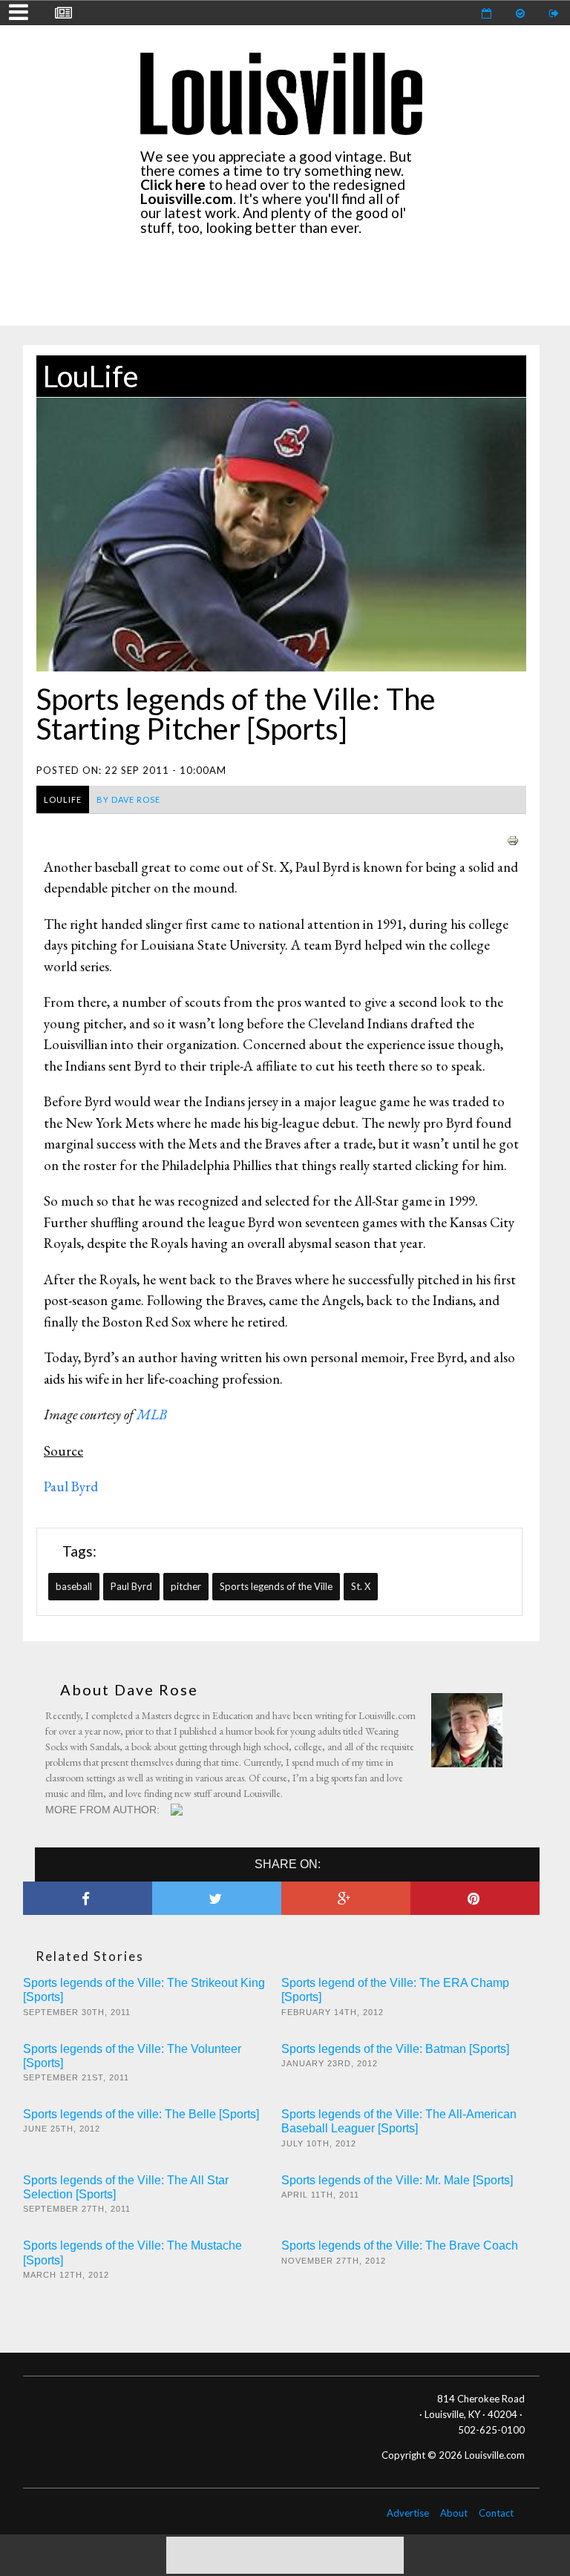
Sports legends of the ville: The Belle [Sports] (141, 2114)
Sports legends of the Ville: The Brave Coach (400, 2245)
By (128, 799)
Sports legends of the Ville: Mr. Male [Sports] (397, 2180)
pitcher (186, 1586)
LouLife (91, 376)
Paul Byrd (131, 1586)
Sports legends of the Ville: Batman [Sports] (395, 2049)
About (454, 2513)
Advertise (408, 2513)
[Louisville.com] (178, 1810)
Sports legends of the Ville (276, 1586)
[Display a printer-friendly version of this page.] (513, 839)
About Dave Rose (129, 1689)
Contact (496, 2513)
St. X (361, 1586)
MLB (152, 1414)
